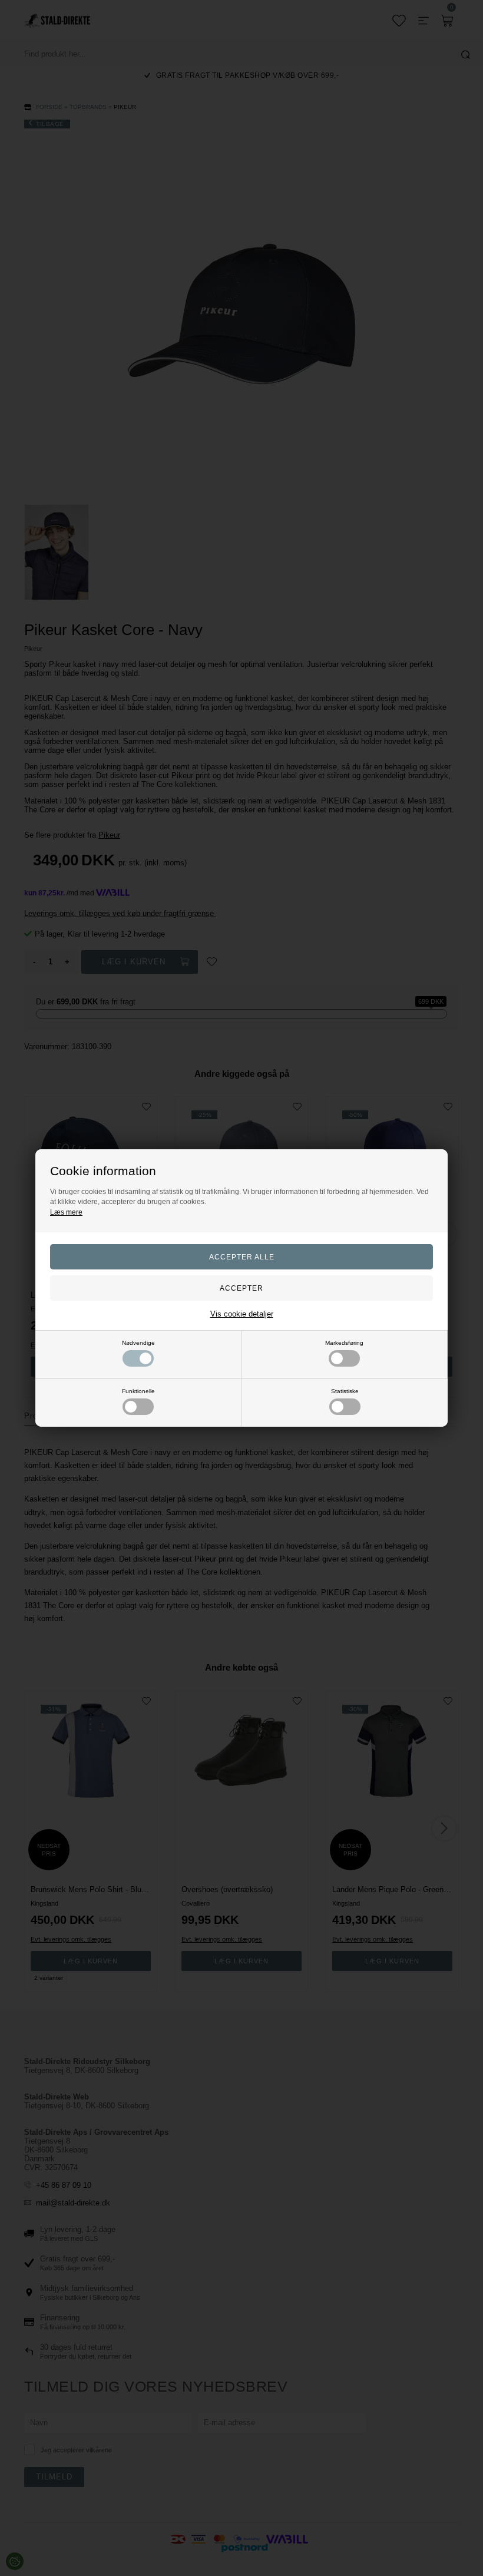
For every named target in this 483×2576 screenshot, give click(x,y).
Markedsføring (344, 1343)
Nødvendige (138, 1343)
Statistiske (345, 1391)
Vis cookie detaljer (242, 1314)
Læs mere (66, 1212)
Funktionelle (138, 1391)
